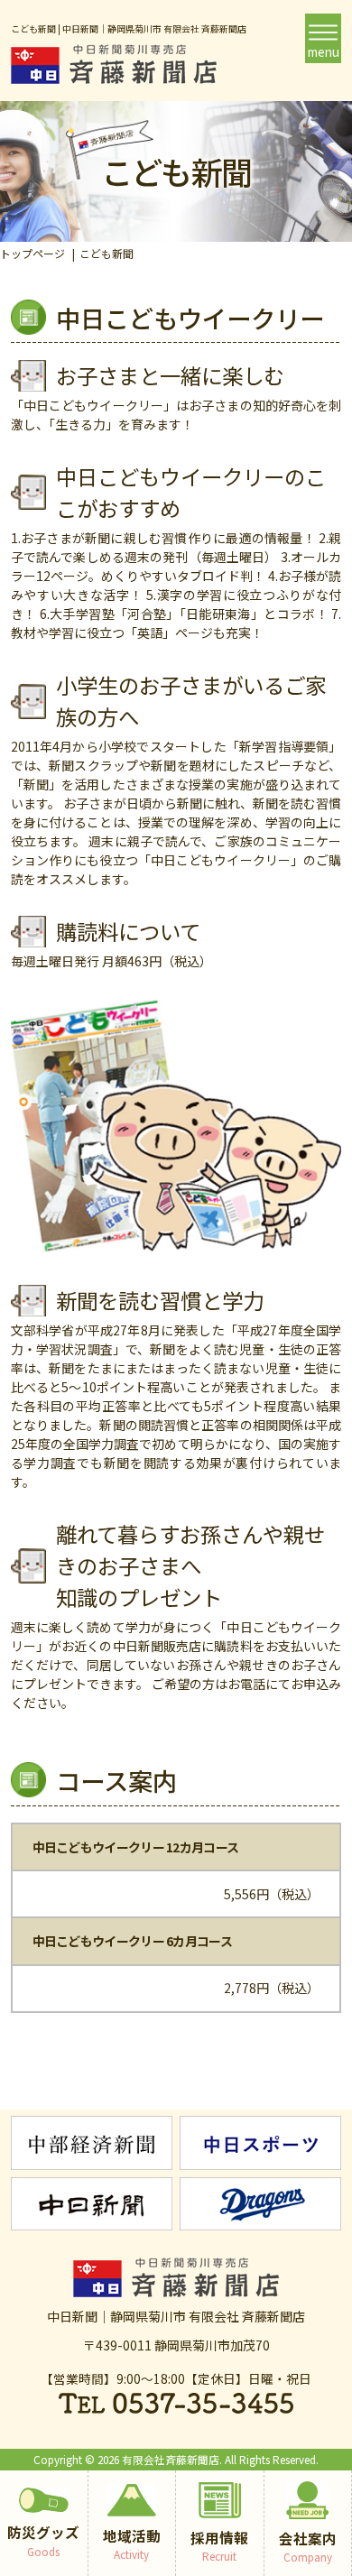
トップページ (32, 253)
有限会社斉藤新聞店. (172, 2459)
